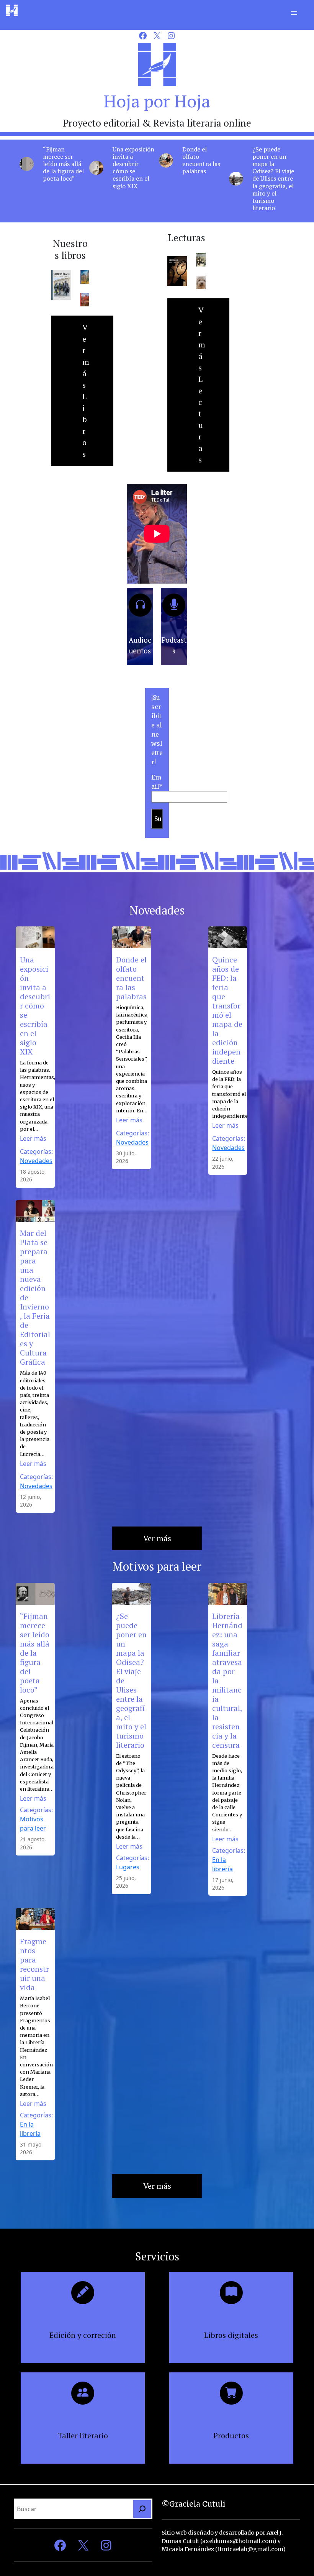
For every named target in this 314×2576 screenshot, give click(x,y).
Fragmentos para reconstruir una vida (34, 1964)
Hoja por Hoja (157, 101)
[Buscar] (142, 2509)
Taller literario (83, 2435)
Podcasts (174, 645)
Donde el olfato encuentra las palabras (201, 160)
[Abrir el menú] (294, 13)
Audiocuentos (140, 645)
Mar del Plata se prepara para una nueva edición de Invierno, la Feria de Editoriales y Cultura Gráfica (35, 1298)
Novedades (36, 1161)
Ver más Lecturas (202, 385)
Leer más (33, 1138)
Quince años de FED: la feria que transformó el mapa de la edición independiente (227, 1010)
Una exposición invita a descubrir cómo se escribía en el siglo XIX (133, 168)
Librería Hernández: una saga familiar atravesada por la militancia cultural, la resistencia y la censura (227, 1681)
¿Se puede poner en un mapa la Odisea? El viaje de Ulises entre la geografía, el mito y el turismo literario (273, 179)
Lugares (128, 1867)
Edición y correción (83, 2335)
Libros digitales (231, 2335)
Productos (231, 2435)
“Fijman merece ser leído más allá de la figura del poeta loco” (63, 164)
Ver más (157, 1538)
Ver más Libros (86, 391)
